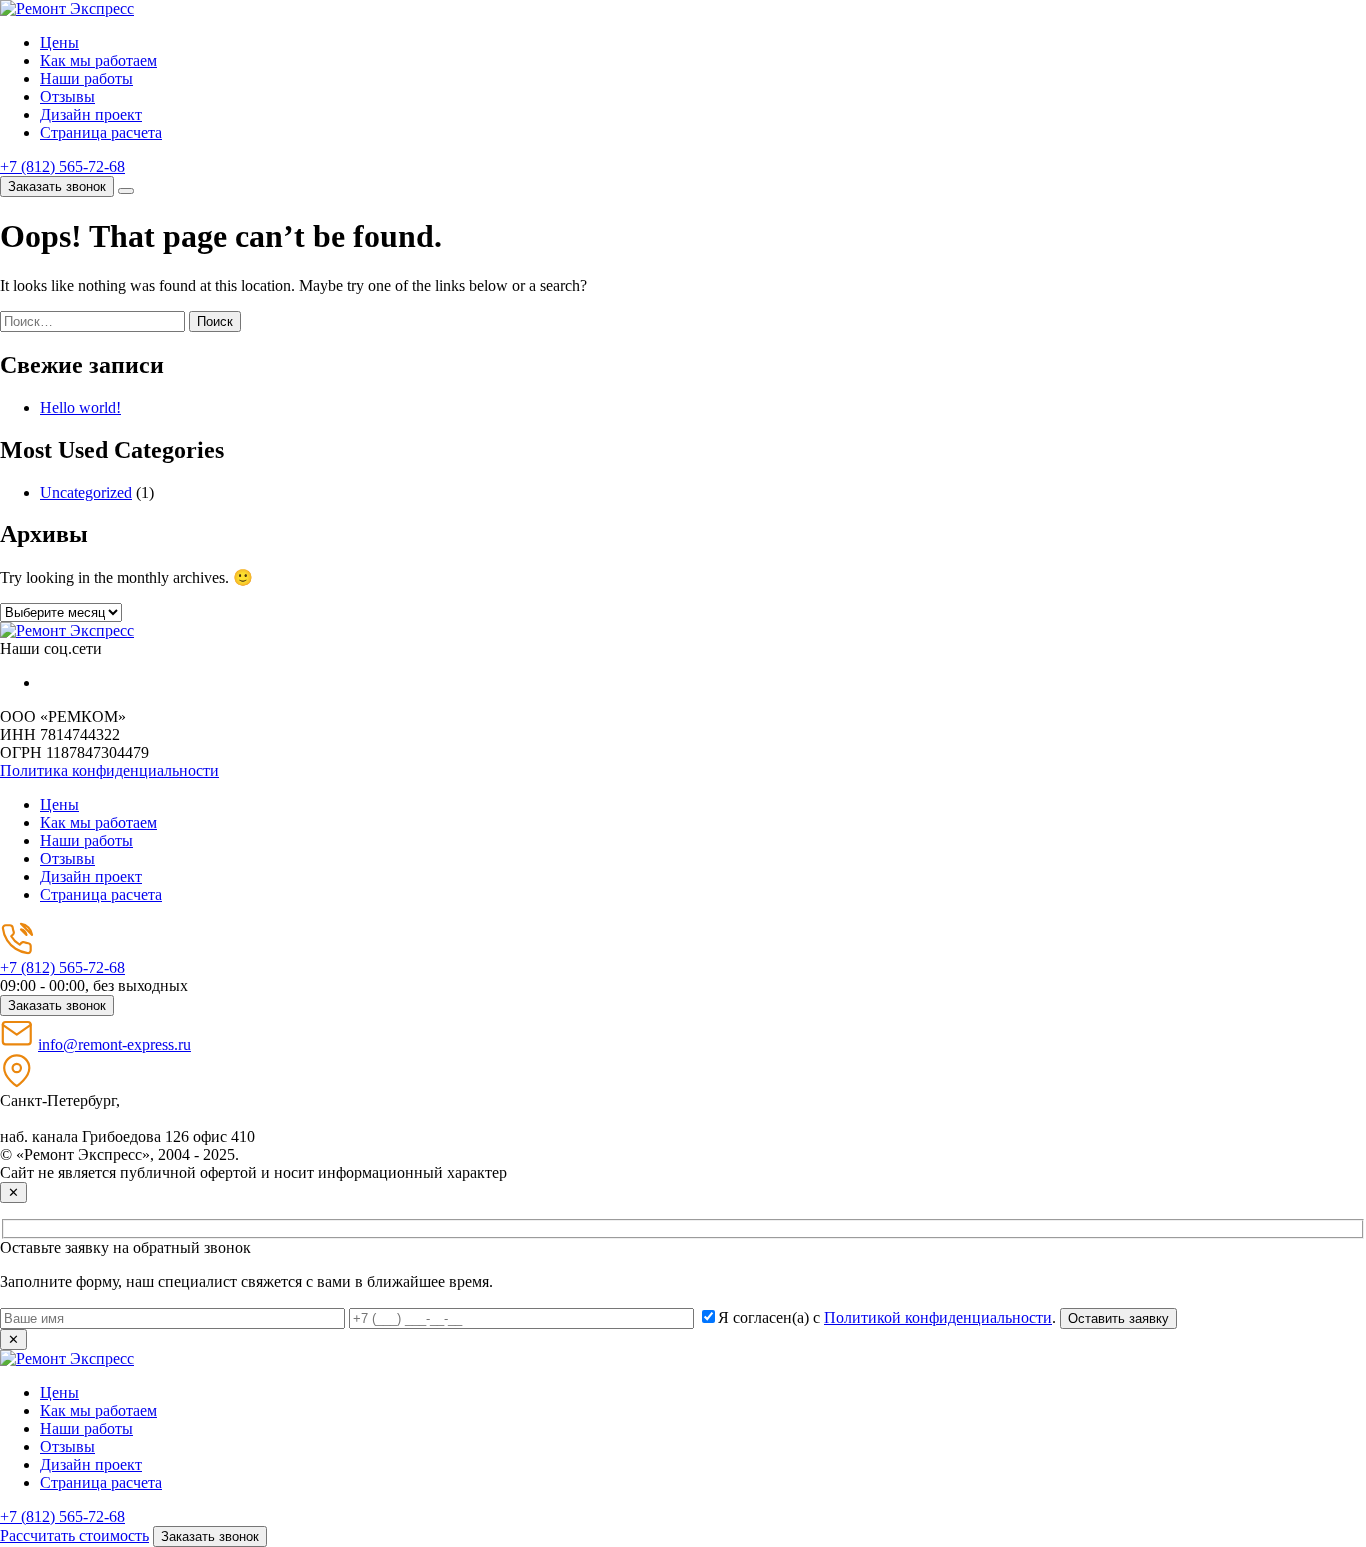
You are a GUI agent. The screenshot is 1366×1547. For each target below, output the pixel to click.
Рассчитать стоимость (74, 1535)
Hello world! (80, 407)
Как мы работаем (98, 60)
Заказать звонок (57, 186)
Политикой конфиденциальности (938, 1317)
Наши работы (86, 78)
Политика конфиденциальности (109, 770)
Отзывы (67, 96)
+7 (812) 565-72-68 (62, 166)
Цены (59, 42)
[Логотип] (67, 630)
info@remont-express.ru (114, 1044)
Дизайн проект (91, 114)
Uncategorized (86, 492)
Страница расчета (101, 132)
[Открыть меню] (126, 191)
